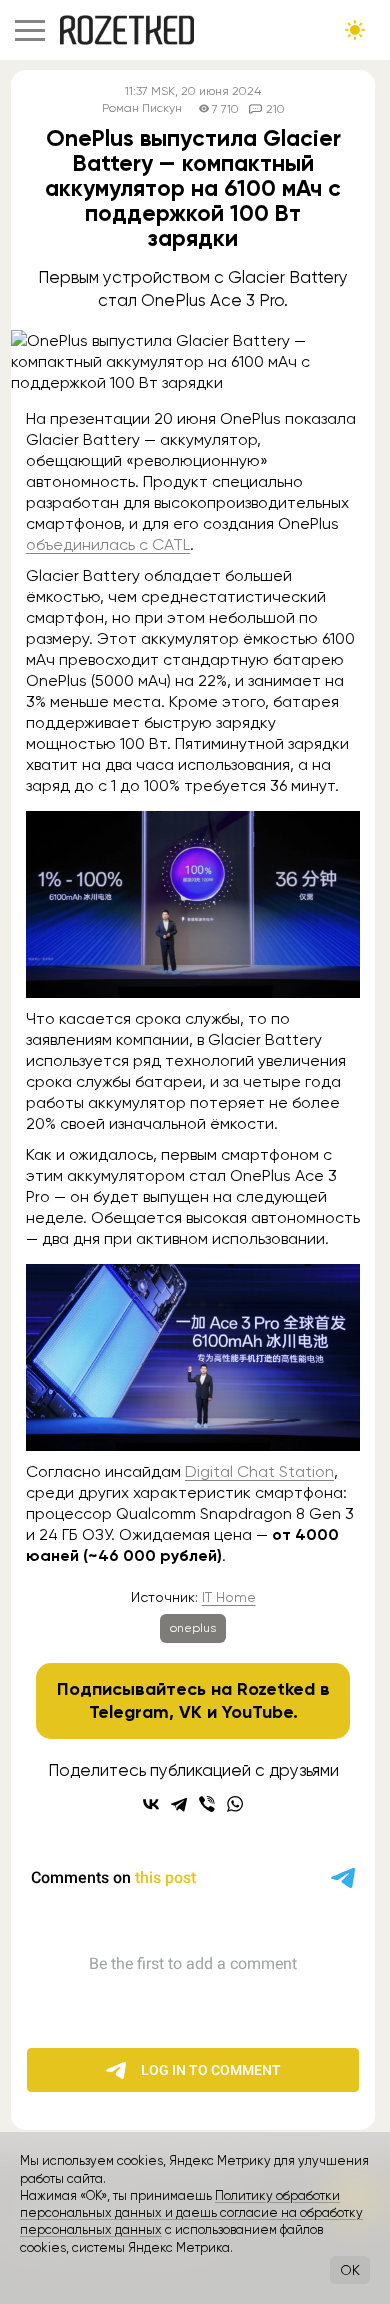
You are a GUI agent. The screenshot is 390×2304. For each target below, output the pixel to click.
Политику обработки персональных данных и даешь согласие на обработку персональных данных (191, 2213)
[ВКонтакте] (151, 1804)
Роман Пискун (142, 108)
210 (275, 109)
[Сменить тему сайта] (355, 30)
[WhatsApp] (235, 1804)
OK (350, 2270)
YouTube (257, 1712)
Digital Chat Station (259, 1471)
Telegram (129, 1712)
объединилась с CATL (108, 544)
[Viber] (207, 1804)
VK (190, 1712)
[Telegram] (179, 1804)
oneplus (193, 1628)
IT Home (229, 1597)
